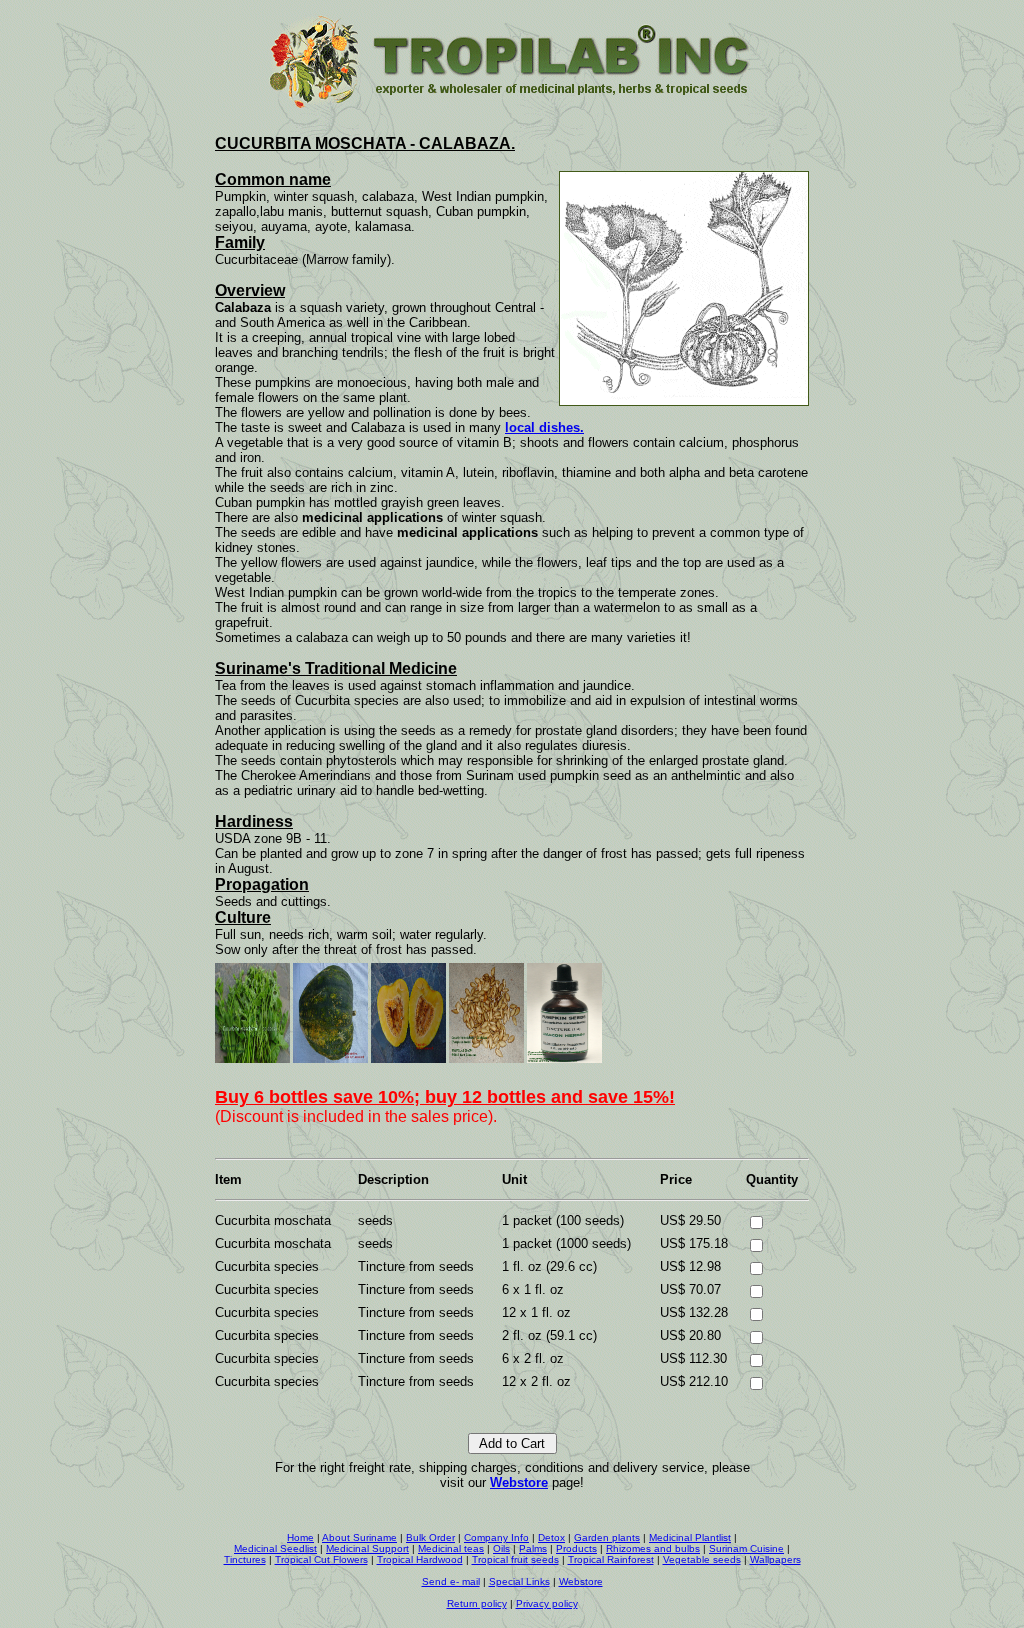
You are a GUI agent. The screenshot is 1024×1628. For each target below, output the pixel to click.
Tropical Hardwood (420, 1559)
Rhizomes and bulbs (653, 1548)
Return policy (477, 1603)
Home (300, 1537)
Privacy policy (547, 1603)
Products (576, 1548)
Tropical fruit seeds (515, 1559)
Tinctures (245, 1559)
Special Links (519, 1581)
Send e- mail (451, 1581)
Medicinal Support (367, 1548)
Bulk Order (430, 1537)
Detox (551, 1537)
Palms (533, 1548)
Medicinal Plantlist (690, 1537)
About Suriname (359, 1537)
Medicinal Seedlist (275, 1548)
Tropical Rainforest (611, 1559)
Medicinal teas (451, 1548)
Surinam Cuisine (746, 1548)
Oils (501, 1548)
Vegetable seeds (702, 1559)
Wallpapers (775, 1559)
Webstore (519, 1482)
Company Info (496, 1537)
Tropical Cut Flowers (321, 1559)
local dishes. (544, 427)
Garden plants (607, 1537)
